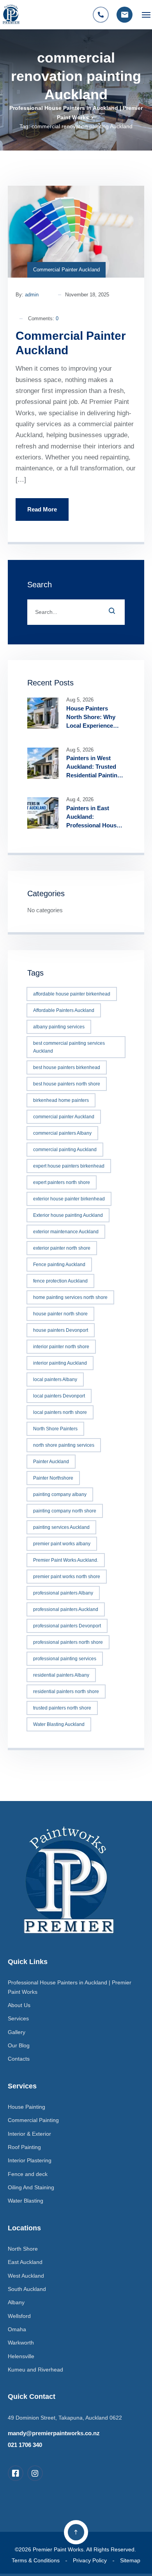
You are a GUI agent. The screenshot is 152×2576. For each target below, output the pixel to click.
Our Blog (19, 2045)
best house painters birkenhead (67, 1067)
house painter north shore (60, 1314)
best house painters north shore (67, 1084)
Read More (42, 509)
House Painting (27, 2107)
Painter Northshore (53, 1478)
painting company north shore (65, 1511)
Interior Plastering (30, 2160)
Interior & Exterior (29, 2134)
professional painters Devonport (67, 1626)
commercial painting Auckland (65, 1150)
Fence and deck (28, 2174)
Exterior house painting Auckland (68, 1215)
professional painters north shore (68, 1642)
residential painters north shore (66, 1692)
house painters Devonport (61, 1330)
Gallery (17, 2032)
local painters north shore (60, 1412)
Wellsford (19, 2316)
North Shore (23, 2249)
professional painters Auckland (66, 1609)
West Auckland (26, 2276)
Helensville (21, 2356)
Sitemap (130, 2560)
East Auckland (25, 2262)
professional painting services (65, 1659)
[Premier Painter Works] (11, 15)
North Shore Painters (55, 1429)
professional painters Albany (63, 1593)
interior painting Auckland (60, 1363)
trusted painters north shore (62, 1708)
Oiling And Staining (31, 2187)
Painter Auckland (51, 1462)
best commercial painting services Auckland (69, 1047)
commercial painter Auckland (64, 1117)
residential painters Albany (61, 1675)
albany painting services (59, 1027)
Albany (16, 2302)
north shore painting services (64, 1445)
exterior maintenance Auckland (66, 1232)
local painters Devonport (59, 1396)
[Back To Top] (76, 2532)
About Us (19, 2005)
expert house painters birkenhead (69, 1166)
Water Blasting (26, 2201)
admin (32, 295)
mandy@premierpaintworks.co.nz (54, 2433)
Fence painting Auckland (59, 1265)
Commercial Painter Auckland (66, 270)
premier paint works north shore (67, 1577)
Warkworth (21, 2343)
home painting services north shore (70, 1297)
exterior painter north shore (62, 1248)
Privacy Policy (90, 2560)
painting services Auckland (61, 1527)
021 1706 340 (25, 2445)
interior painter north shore (61, 1347)
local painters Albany (55, 1379)
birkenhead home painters (61, 1100)
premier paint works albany (62, 1544)
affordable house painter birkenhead (72, 994)
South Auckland (27, 2289)
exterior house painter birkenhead (69, 1199)
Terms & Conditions (36, 2560)
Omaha (17, 2329)
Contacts (19, 2059)
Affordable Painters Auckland (64, 1010)
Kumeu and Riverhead (35, 2370)
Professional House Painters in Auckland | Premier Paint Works (70, 1987)
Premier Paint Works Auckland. (66, 1560)
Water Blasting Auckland (59, 1724)
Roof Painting (24, 2147)
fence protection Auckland (60, 1281)
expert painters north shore (62, 1182)
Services (18, 2018)
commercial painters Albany (62, 1133)
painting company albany (60, 1494)
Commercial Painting (33, 2120)
